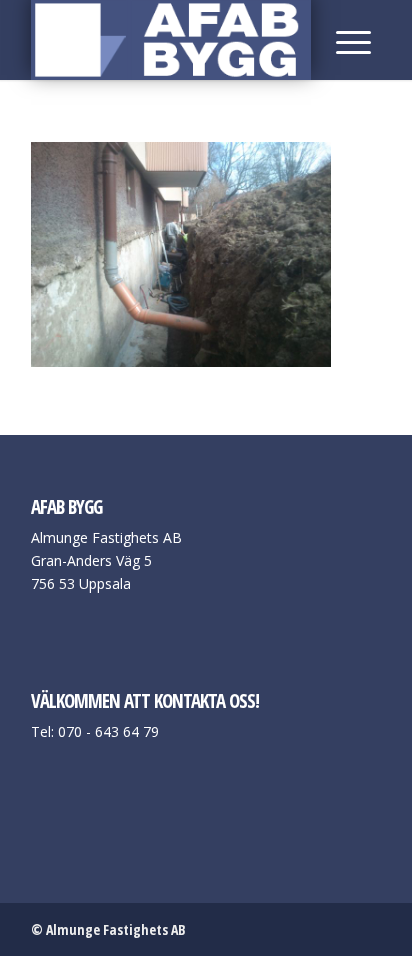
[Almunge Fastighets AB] (171, 40)
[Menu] (348, 40)
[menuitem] (348, 40)
